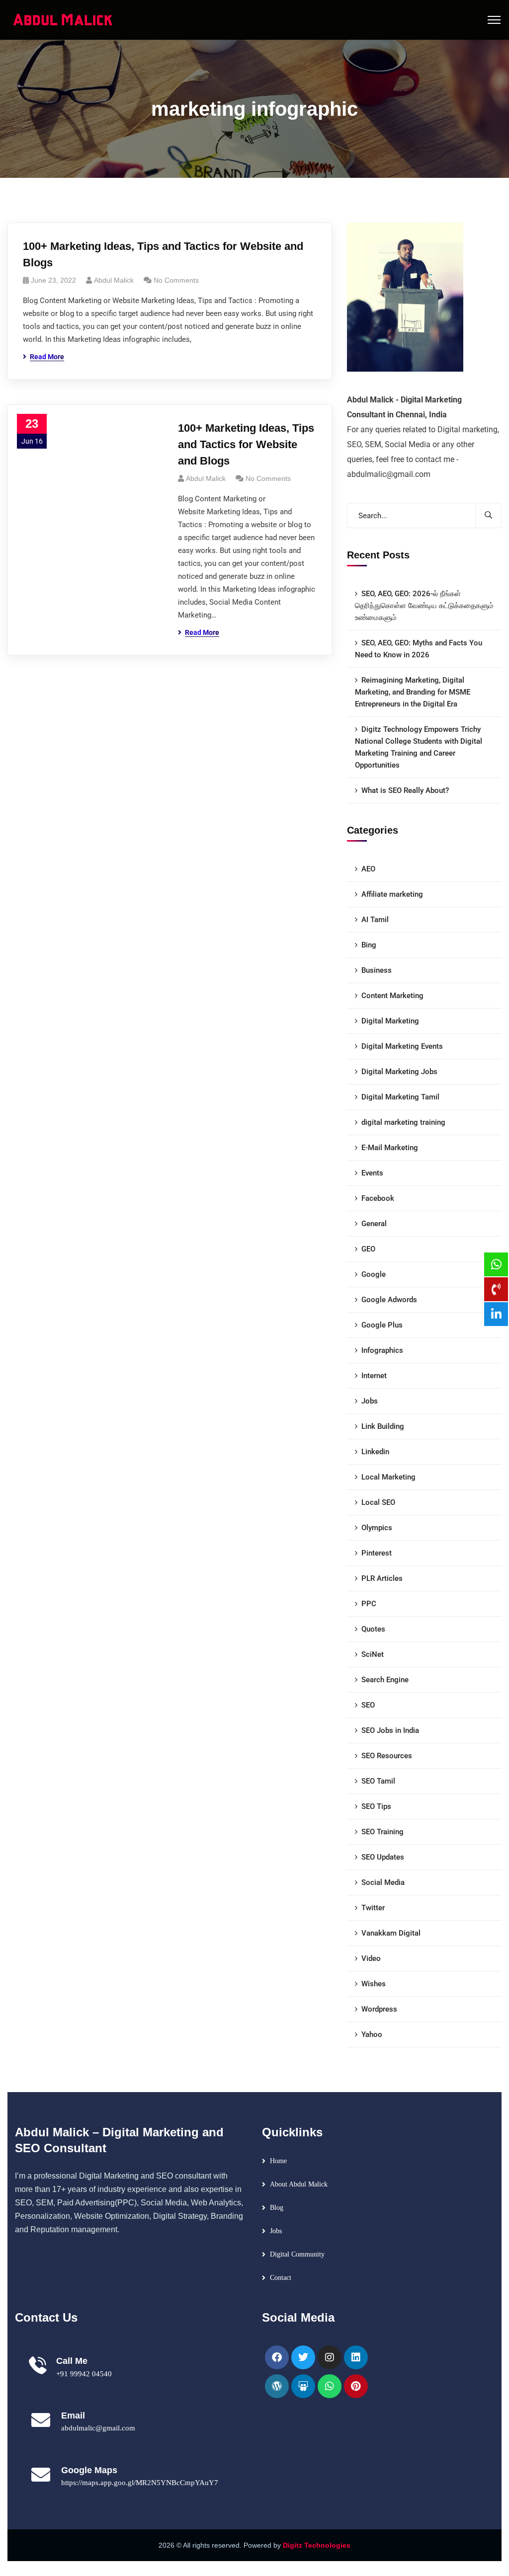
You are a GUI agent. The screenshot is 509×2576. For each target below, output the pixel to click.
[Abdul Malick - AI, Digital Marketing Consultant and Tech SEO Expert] (63, 19)
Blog (277, 2208)
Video (371, 1958)
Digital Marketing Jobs (399, 1072)
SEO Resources (387, 1756)
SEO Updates (383, 1857)
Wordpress (379, 2009)
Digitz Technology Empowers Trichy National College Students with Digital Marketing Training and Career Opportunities (419, 747)
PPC (369, 1604)
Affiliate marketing (392, 894)
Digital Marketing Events (402, 1046)
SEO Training (382, 1832)
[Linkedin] (356, 2357)
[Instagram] (330, 2357)
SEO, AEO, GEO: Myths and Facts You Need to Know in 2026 (419, 649)
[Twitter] (303, 2357)
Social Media (383, 1882)
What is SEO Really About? (405, 790)
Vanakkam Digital (391, 1933)
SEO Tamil (378, 1781)
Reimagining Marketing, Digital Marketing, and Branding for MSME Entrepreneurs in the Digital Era (413, 692)
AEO (368, 869)
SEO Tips (376, 1806)
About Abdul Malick (299, 2184)
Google (374, 1274)
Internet (374, 1376)
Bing (369, 945)
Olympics (377, 1528)
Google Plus (382, 1325)
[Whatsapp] (330, 2386)
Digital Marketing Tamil (400, 1097)
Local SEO (378, 1502)
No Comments (176, 280)
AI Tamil (375, 920)
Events (372, 1173)
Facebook (378, 1198)
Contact (281, 2278)
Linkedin (375, 1452)
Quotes (373, 1629)
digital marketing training (403, 1122)
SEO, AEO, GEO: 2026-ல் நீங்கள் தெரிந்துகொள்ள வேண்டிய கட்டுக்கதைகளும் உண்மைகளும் (424, 606)
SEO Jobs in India (390, 1730)
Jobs (370, 1401)
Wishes (374, 1984)
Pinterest (377, 1553)
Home (278, 2161)
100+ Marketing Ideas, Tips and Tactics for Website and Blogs (163, 254)
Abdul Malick (114, 280)
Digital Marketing (390, 1021)
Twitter (373, 1908)
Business (377, 970)
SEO (368, 1705)
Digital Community (297, 2254)
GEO (368, 1249)
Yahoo (372, 2034)
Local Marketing (388, 1477)
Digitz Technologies (317, 2545)
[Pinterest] (356, 2386)
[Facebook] (277, 2357)
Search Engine (385, 1680)
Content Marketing (392, 996)
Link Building (383, 1426)
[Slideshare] (303, 2386)
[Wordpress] (277, 2386)
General (374, 1224)
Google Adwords (389, 1300)
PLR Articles (382, 1578)
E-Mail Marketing (390, 1148)
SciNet (373, 1654)
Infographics (382, 1350)
